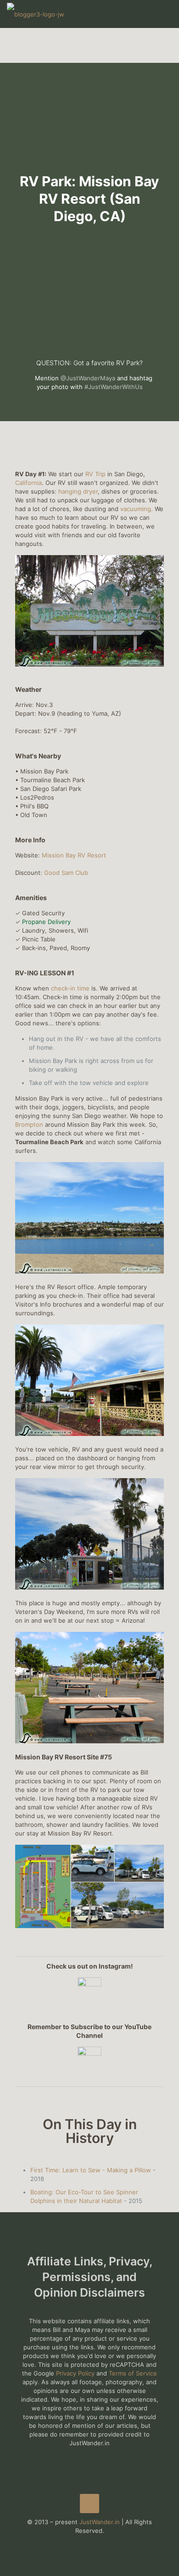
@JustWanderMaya (88, 378)
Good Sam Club (66, 873)
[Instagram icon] (99, 2544)
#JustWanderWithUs (114, 387)
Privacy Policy (75, 2373)
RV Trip (95, 474)
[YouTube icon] (90, 2544)
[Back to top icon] (89, 2504)
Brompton (29, 1124)
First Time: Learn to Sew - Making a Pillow (91, 2170)
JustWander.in (100, 2522)
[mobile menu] (167, 14)
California (28, 483)
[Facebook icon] (80, 2544)
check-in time (71, 988)
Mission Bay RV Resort (74, 855)
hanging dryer (78, 491)
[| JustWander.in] (36, 14)
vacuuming (136, 509)
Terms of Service (133, 2373)
